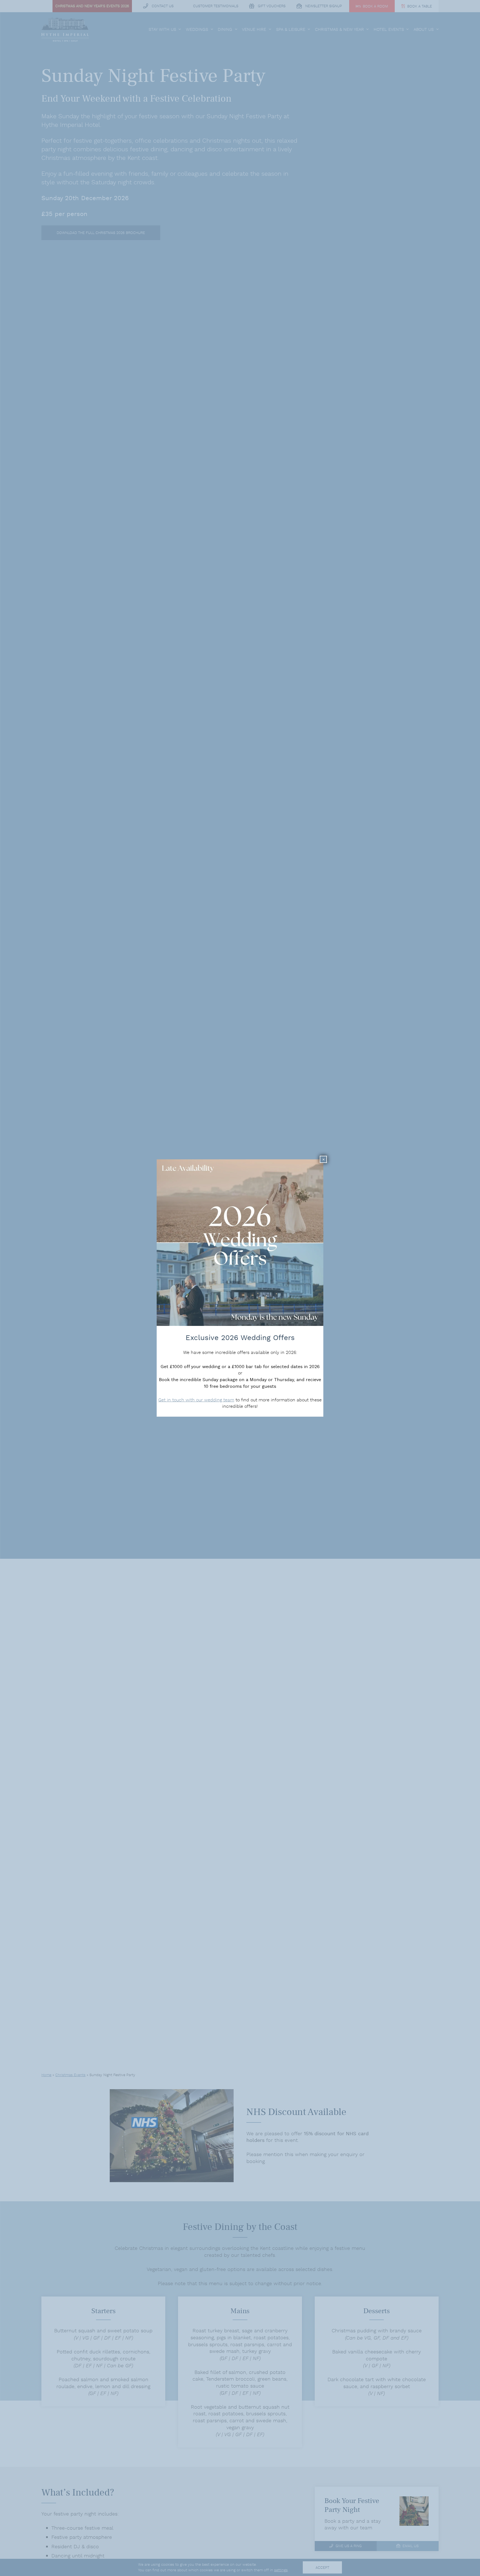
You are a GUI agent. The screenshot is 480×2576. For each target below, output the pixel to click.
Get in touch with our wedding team (196, 1400)
